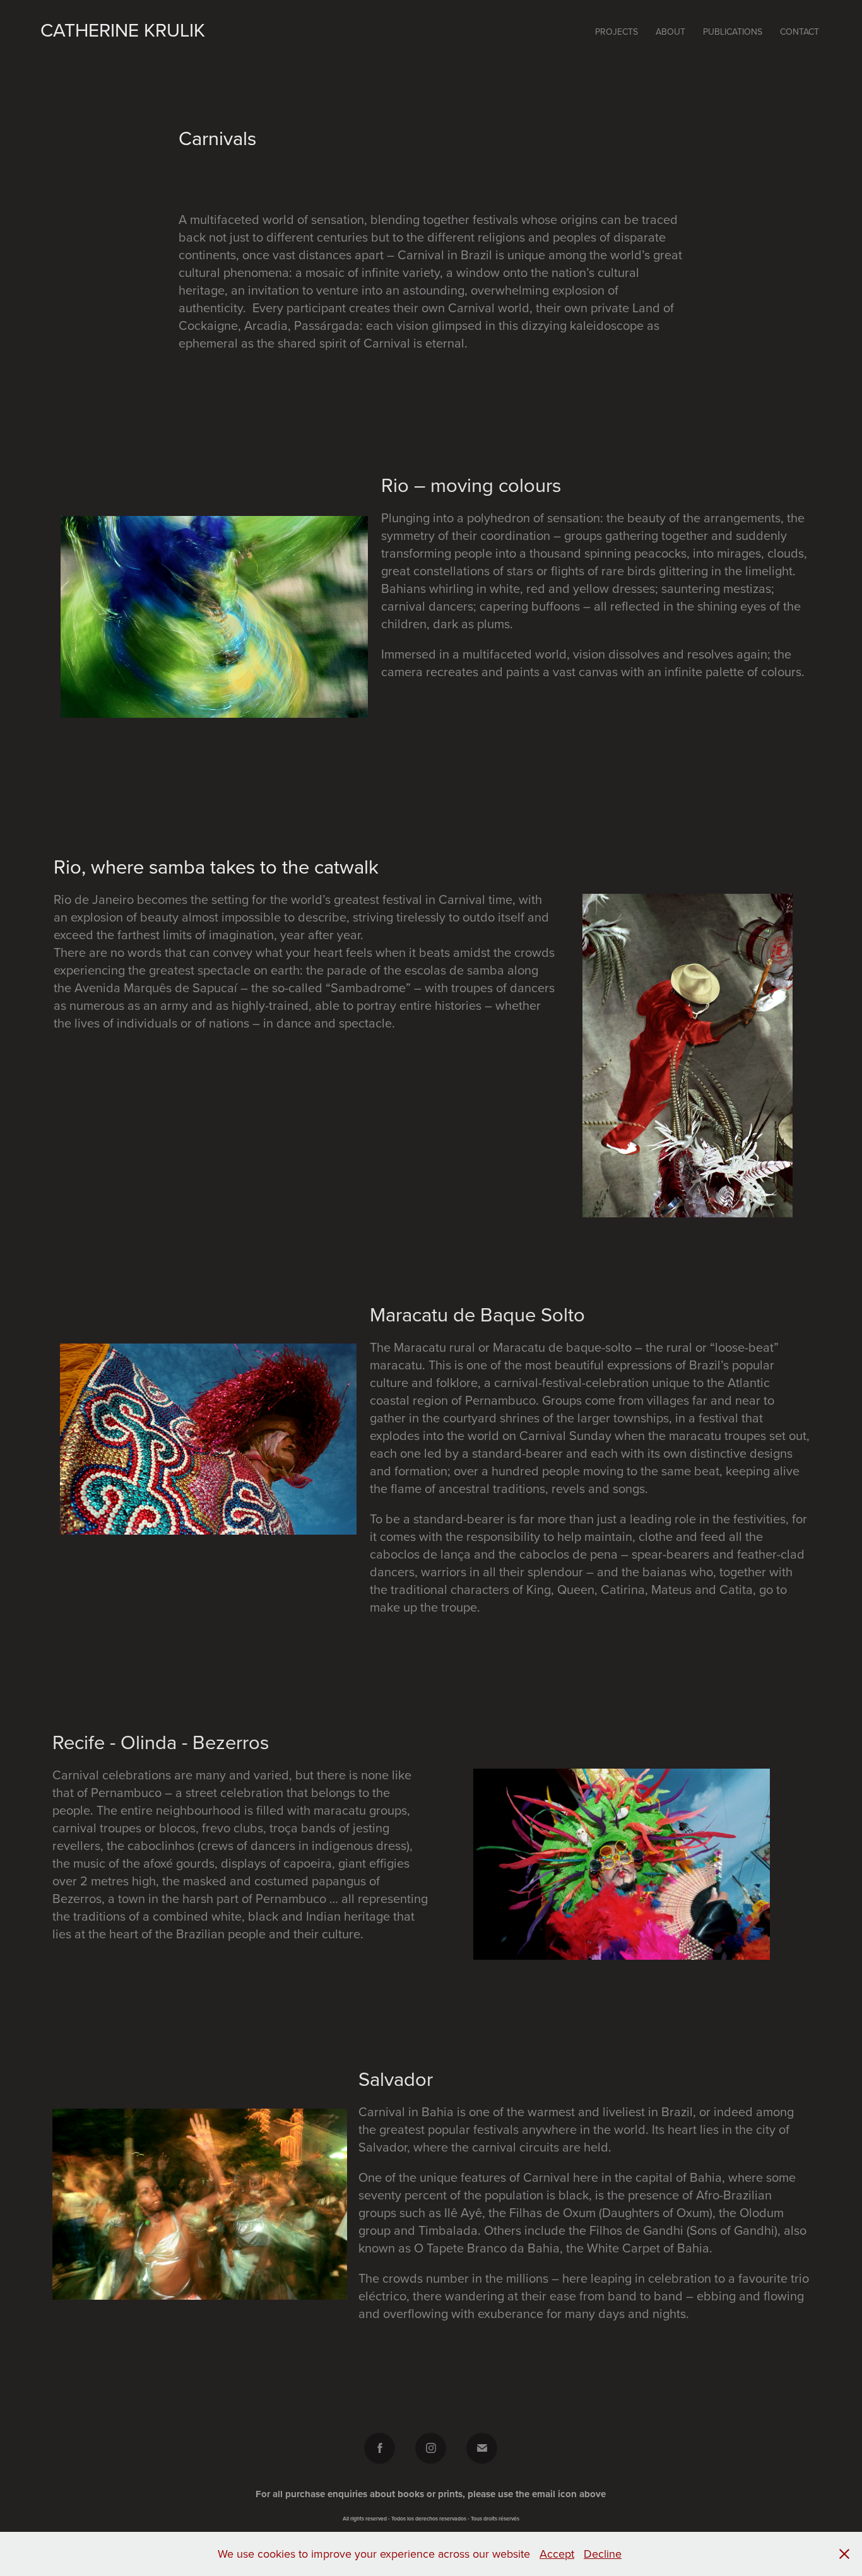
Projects (617, 32)
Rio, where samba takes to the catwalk (216, 866)
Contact (800, 32)
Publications (733, 32)
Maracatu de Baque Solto (477, 1314)
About (670, 32)
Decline (603, 2554)
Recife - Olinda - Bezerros (161, 1742)
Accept (557, 2554)
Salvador (396, 2079)
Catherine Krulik (123, 30)
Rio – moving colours (471, 485)
